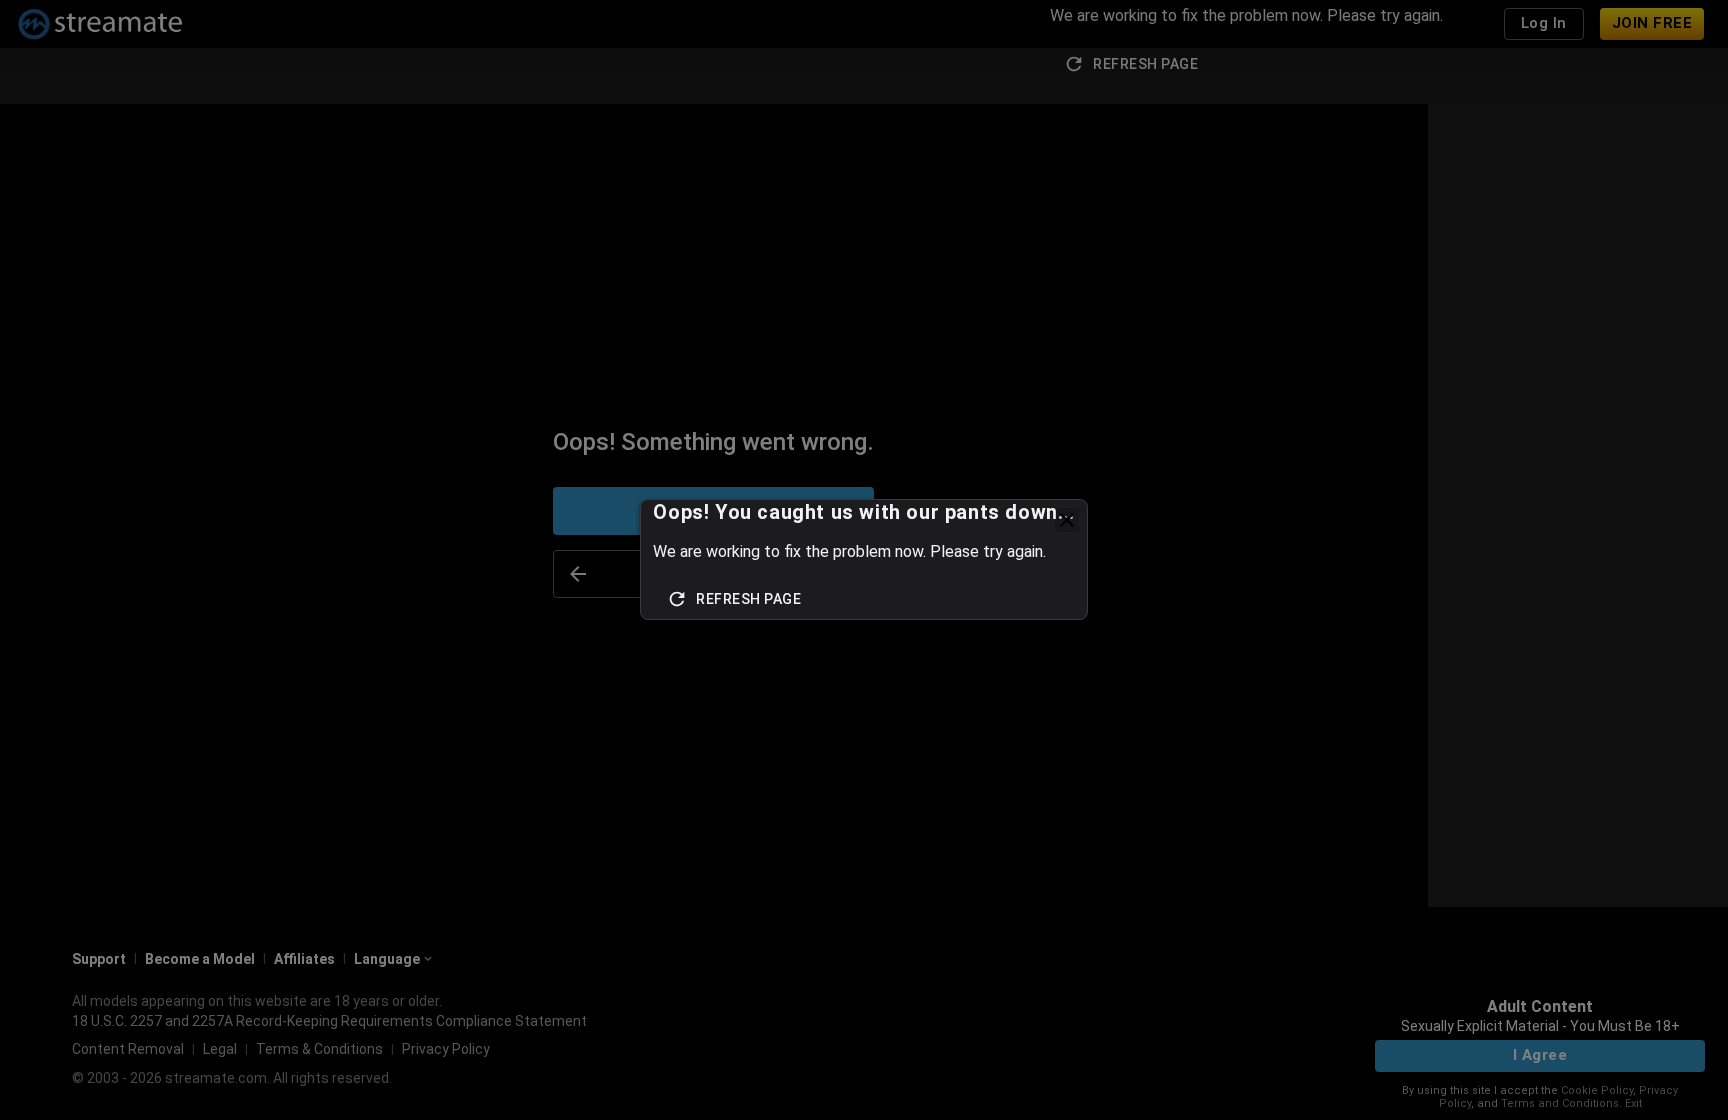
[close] (1067, 520)
